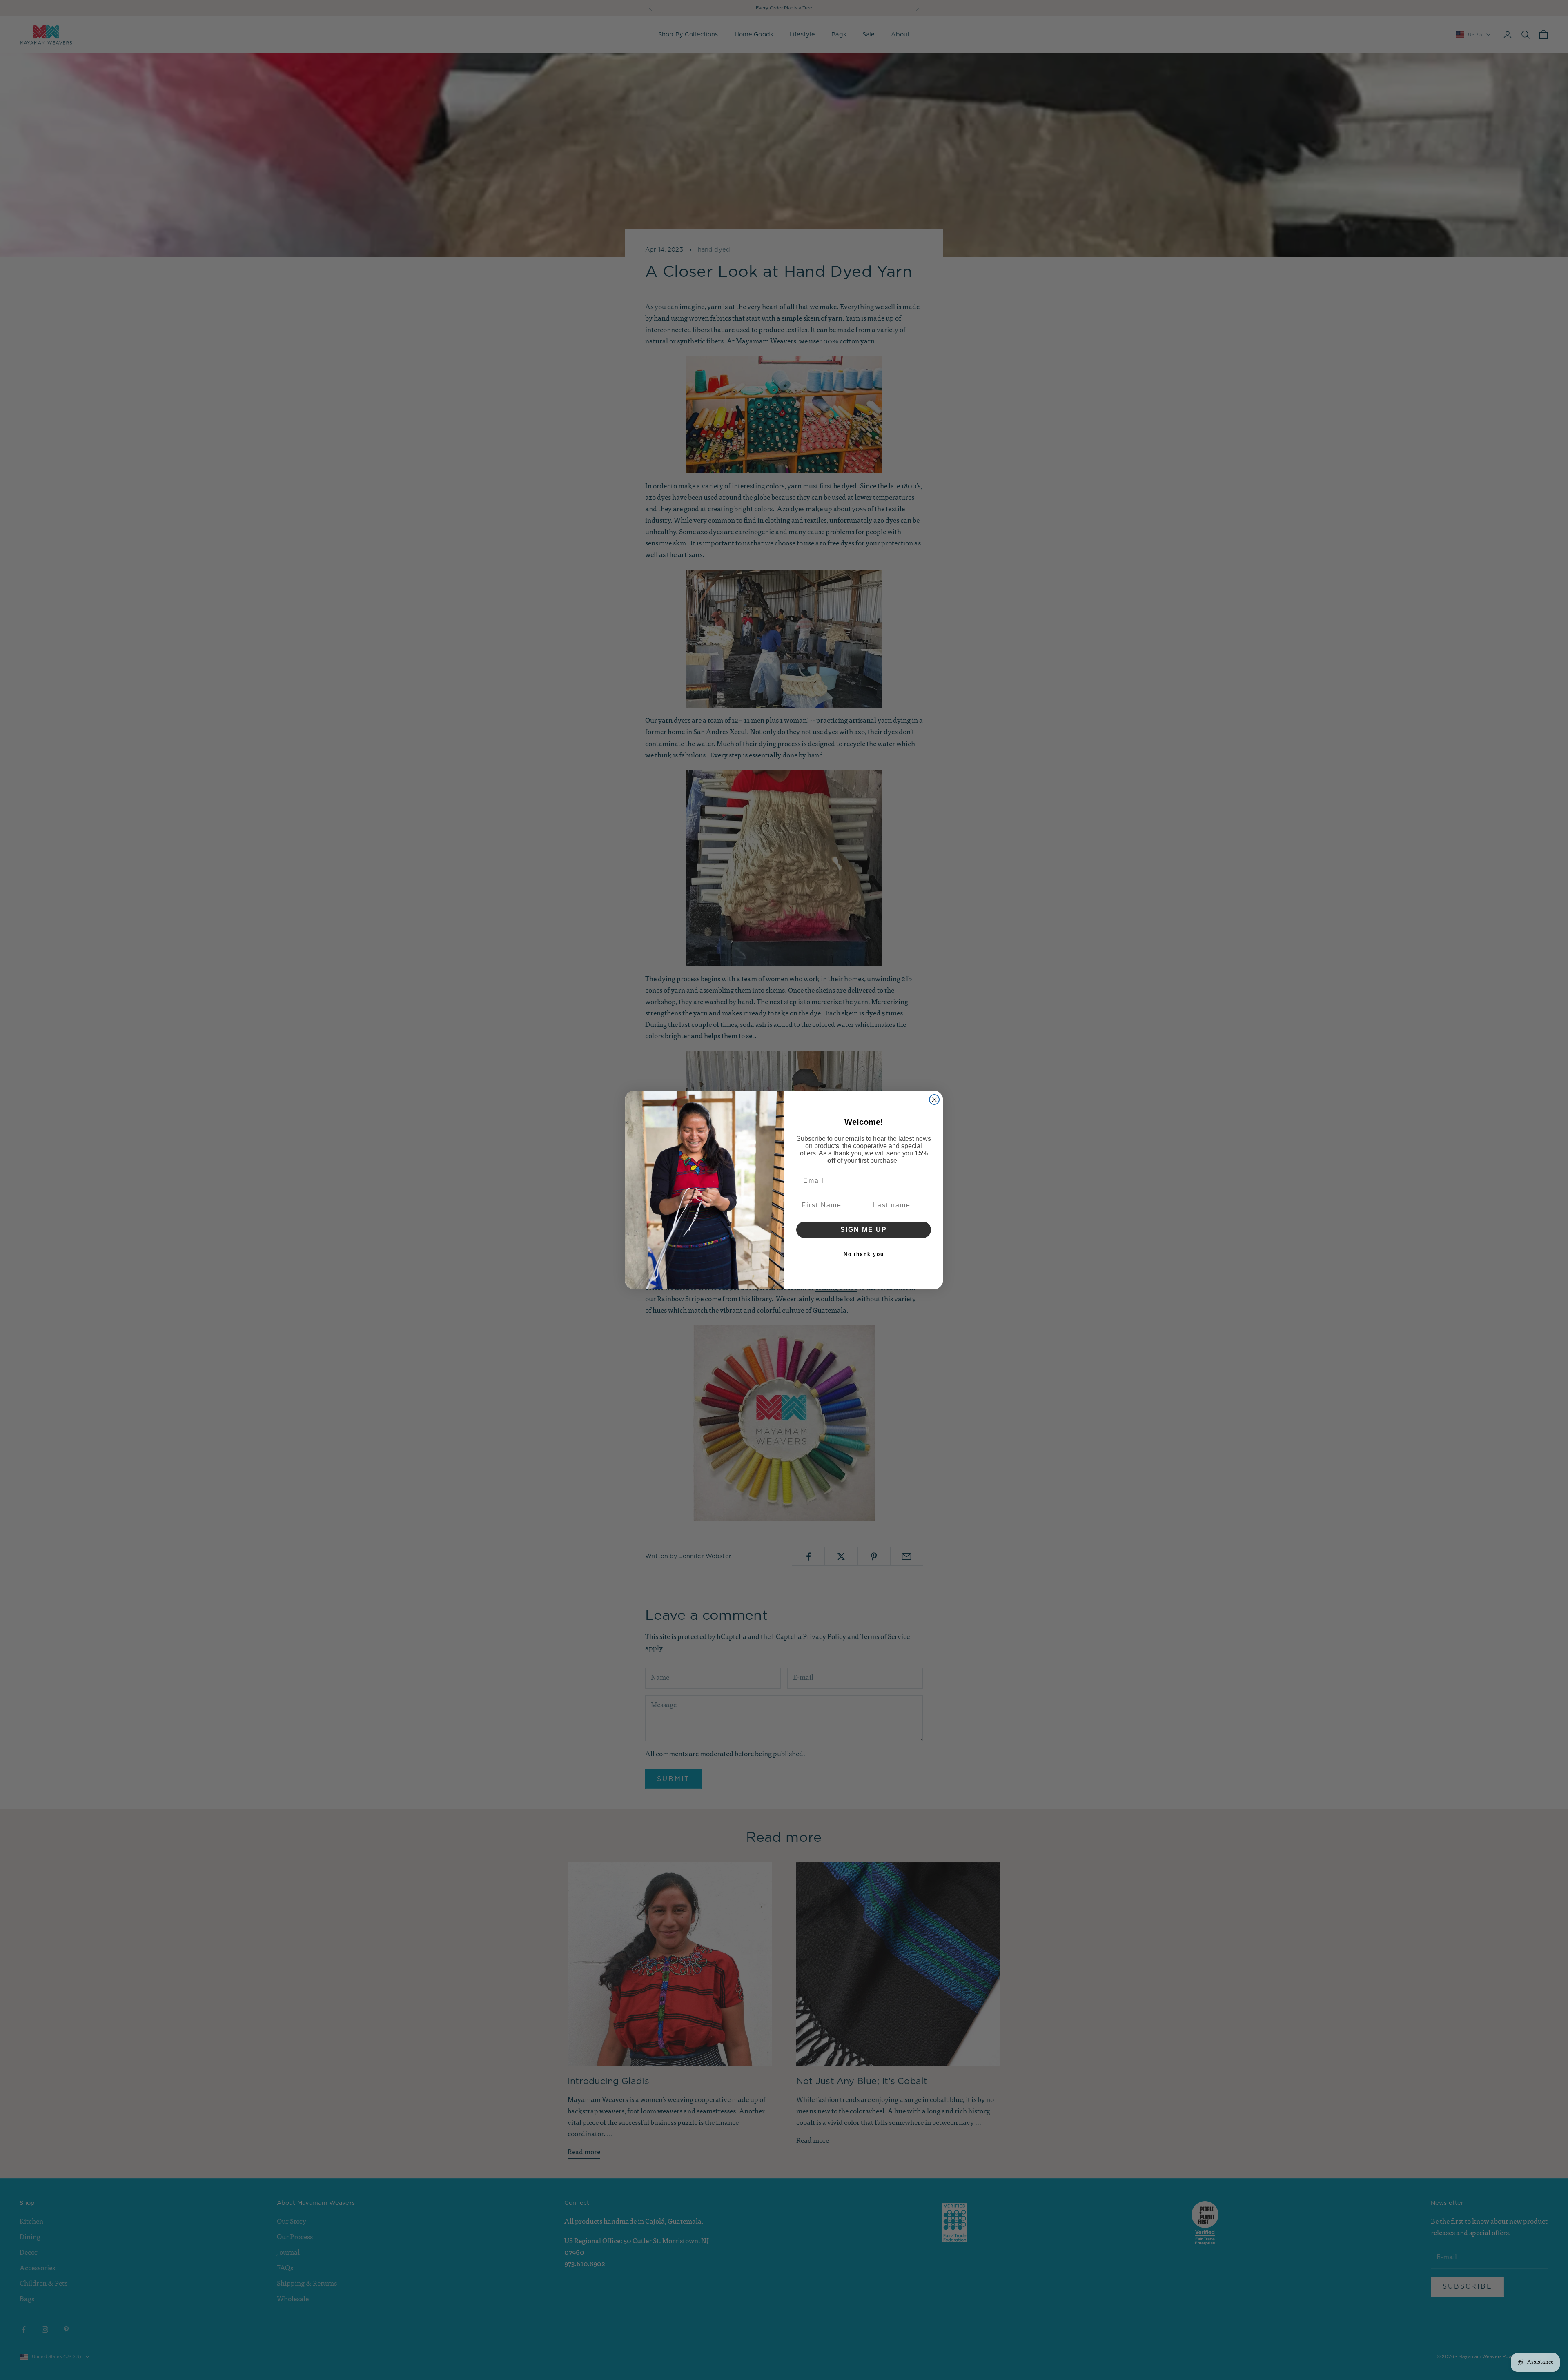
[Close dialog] (934, 1100)
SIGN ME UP (864, 1230)
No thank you (864, 1254)
